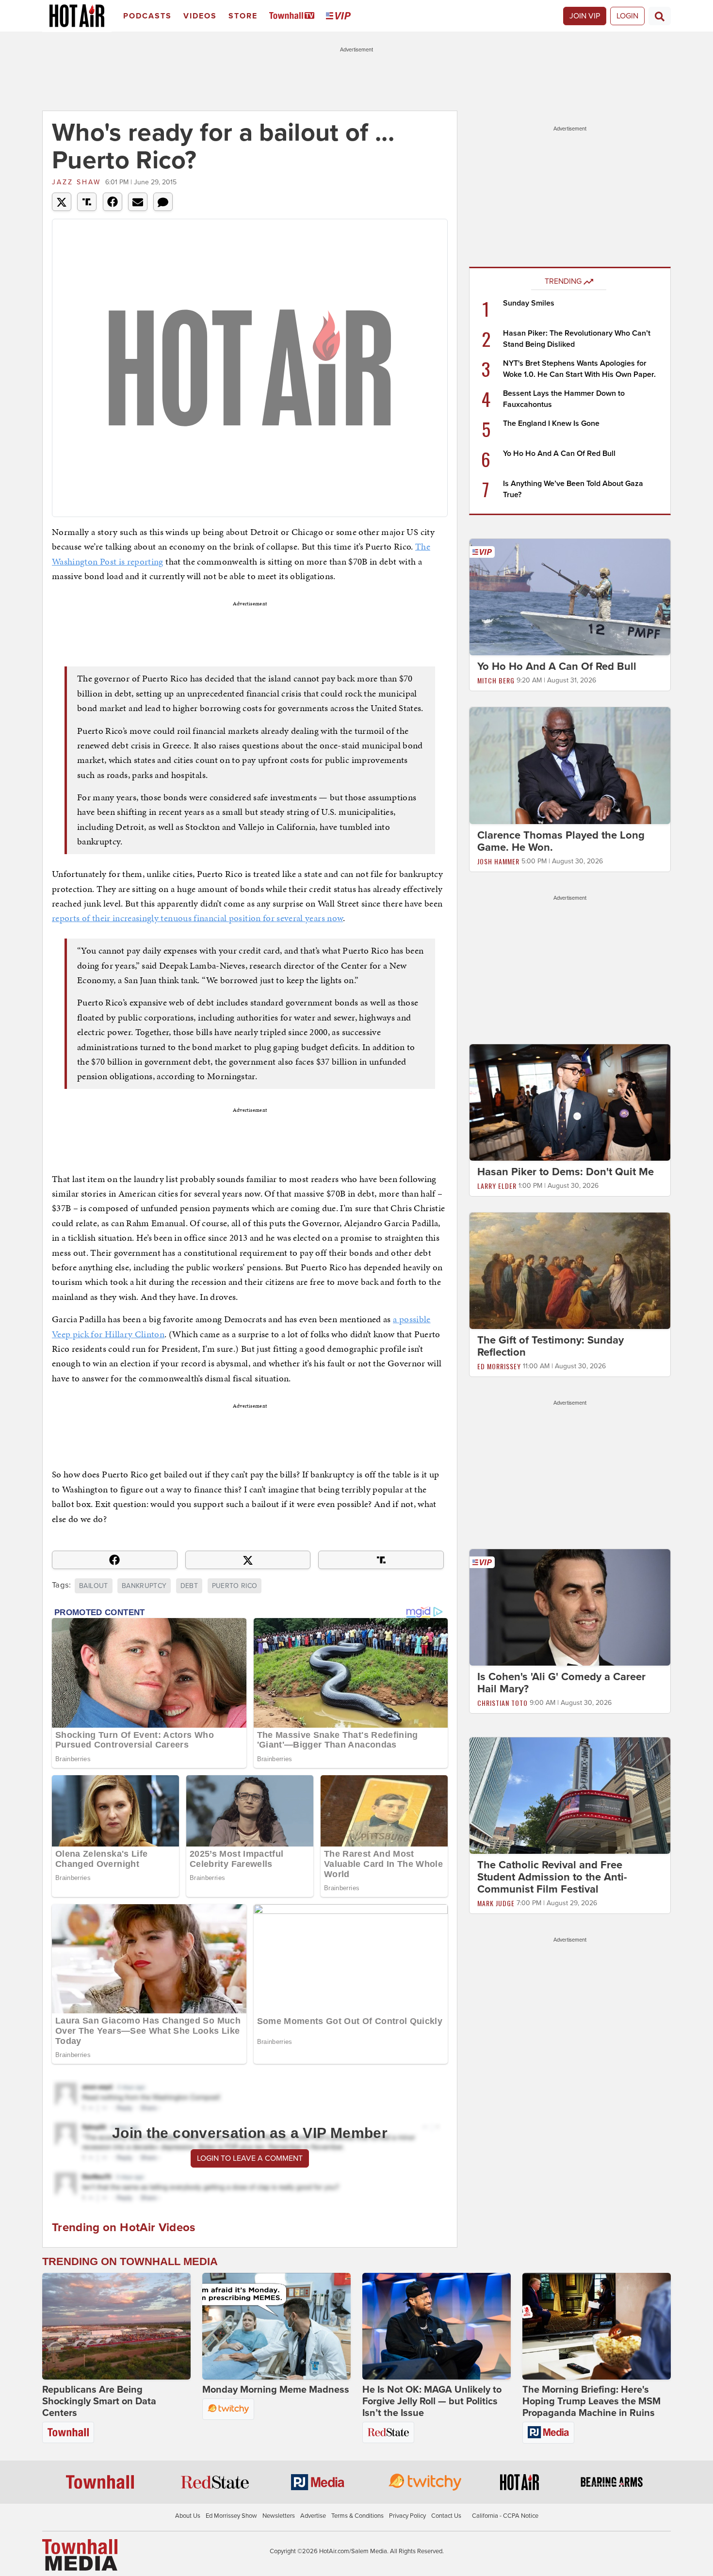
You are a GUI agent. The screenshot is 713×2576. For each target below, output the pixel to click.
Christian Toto (502, 1703)
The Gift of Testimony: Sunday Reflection (551, 1346)
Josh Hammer (498, 861)
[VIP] (340, 16)
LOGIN (627, 16)
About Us (188, 2516)
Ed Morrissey (499, 1366)
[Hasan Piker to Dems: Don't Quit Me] (570, 1102)
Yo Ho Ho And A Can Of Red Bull (559, 454)
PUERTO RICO (235, 1586)
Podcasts (147, 16)
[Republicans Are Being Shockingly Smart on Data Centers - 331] (116, 2326)
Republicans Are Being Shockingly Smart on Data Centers (99, 2401)
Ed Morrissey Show (231, 2516)
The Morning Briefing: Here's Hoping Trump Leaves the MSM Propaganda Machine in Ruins (591, 2401)
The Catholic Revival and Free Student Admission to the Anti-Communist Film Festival (552, 1877)
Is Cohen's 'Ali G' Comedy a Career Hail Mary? (561, 1683)
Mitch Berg (496, 680)
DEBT (189, 1586)
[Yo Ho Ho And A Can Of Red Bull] (570, 597)
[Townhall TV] (294, 16)
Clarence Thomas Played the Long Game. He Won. (561, 841)
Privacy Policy (407, 2516)
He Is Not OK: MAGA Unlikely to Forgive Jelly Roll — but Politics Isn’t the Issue (432, 2401)
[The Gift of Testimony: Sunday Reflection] (570, 1270)
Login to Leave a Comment (250, 2158)
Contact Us (446, 2516)
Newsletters (279, 2516)
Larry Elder (497, 1186)
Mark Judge (496, 1903)
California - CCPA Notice (505, 2516)
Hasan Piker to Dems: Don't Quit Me (566, 1172)
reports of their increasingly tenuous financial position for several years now (197, 918)
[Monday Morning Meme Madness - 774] (276, 2326)
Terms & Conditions (357, 2516)
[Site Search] (660, 16)
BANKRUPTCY (144, 1586)
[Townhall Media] (80, 2555)
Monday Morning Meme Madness (276, 2390)
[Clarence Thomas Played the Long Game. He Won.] (570, 765)
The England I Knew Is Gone (551, 423)
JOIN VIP (585, 16)
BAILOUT (93, 1586)
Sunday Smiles (529, 303)
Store (243, 16)
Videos (200, 16)
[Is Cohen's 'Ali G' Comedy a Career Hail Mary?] (570, 1607)
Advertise (313, 2516)
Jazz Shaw (76, 182)
